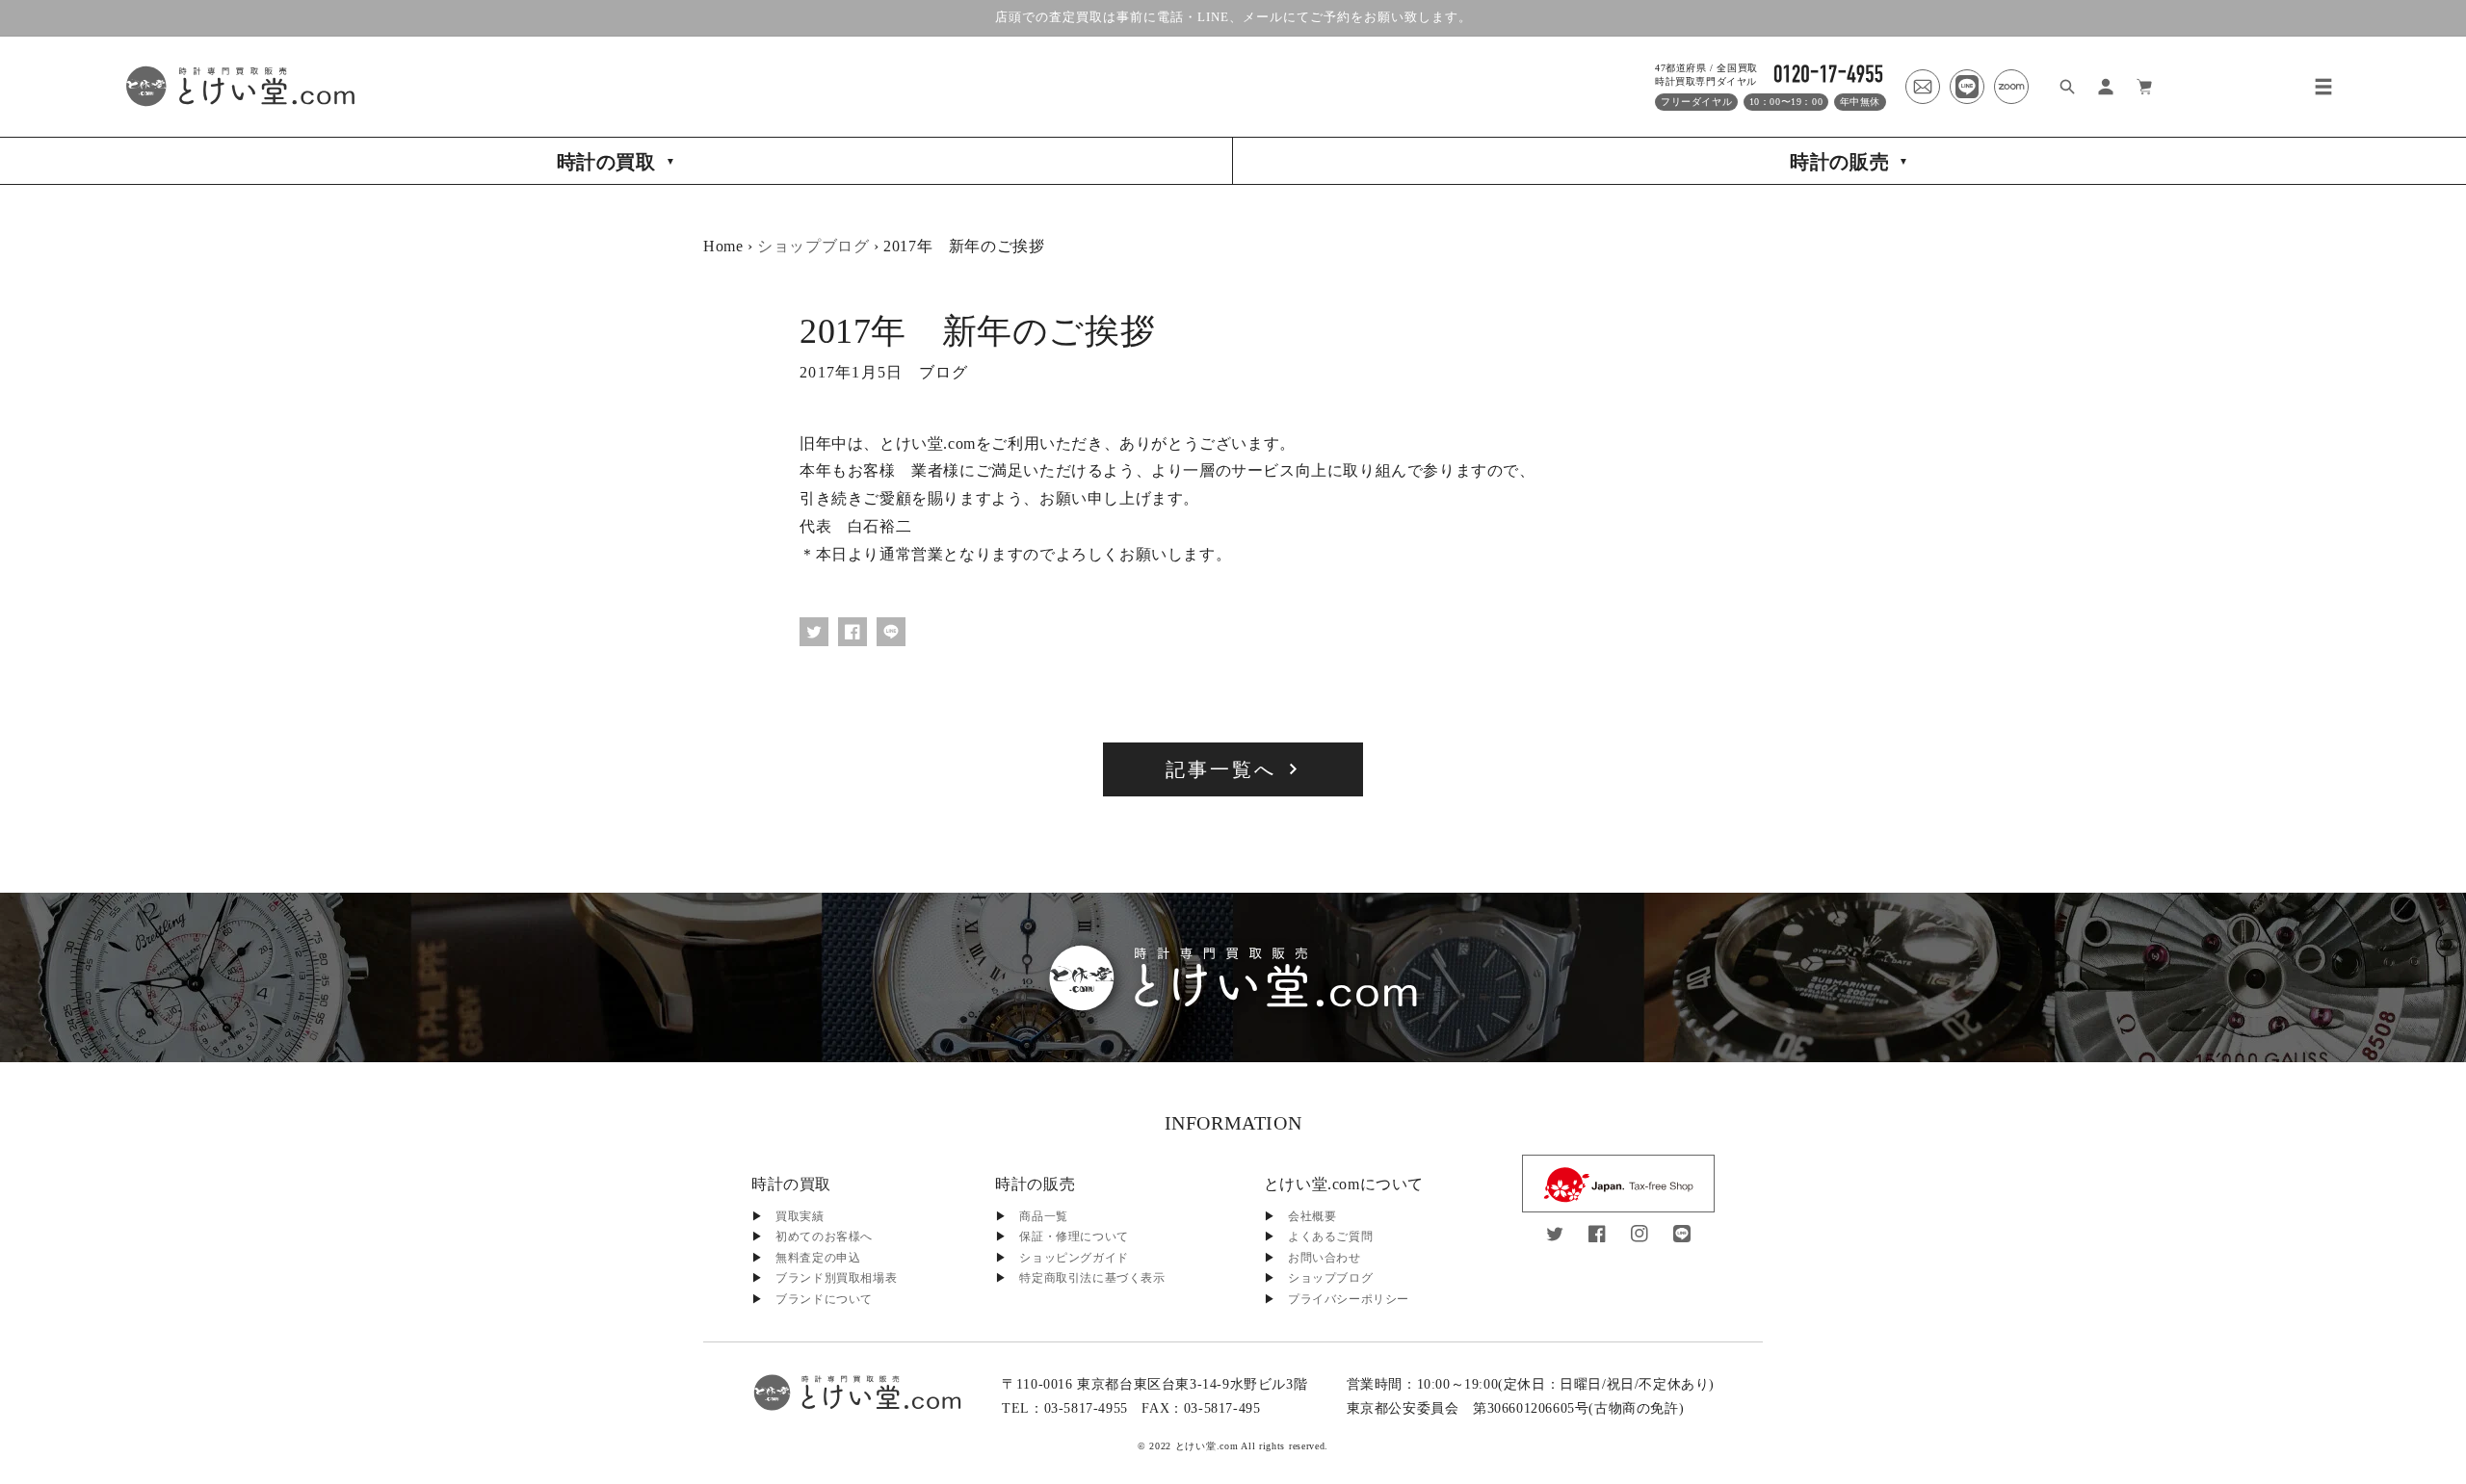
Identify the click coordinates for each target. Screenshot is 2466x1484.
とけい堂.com (1207, 1446)
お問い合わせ (1325, 1258)
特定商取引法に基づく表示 (1092, 1278)
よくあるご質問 (1330, 1237)
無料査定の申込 (818, 1258)
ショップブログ (813, 246)
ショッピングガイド (1074, 1258)
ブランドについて (824, 1299)
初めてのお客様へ (824, 1237)
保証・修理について (1074, 1237)
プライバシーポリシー (1349, 1299)
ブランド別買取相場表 (836, 1278)
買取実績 (800, 1216)
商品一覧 (1043, 1216)
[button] (2323, 87)
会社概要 (1312, 1216)
